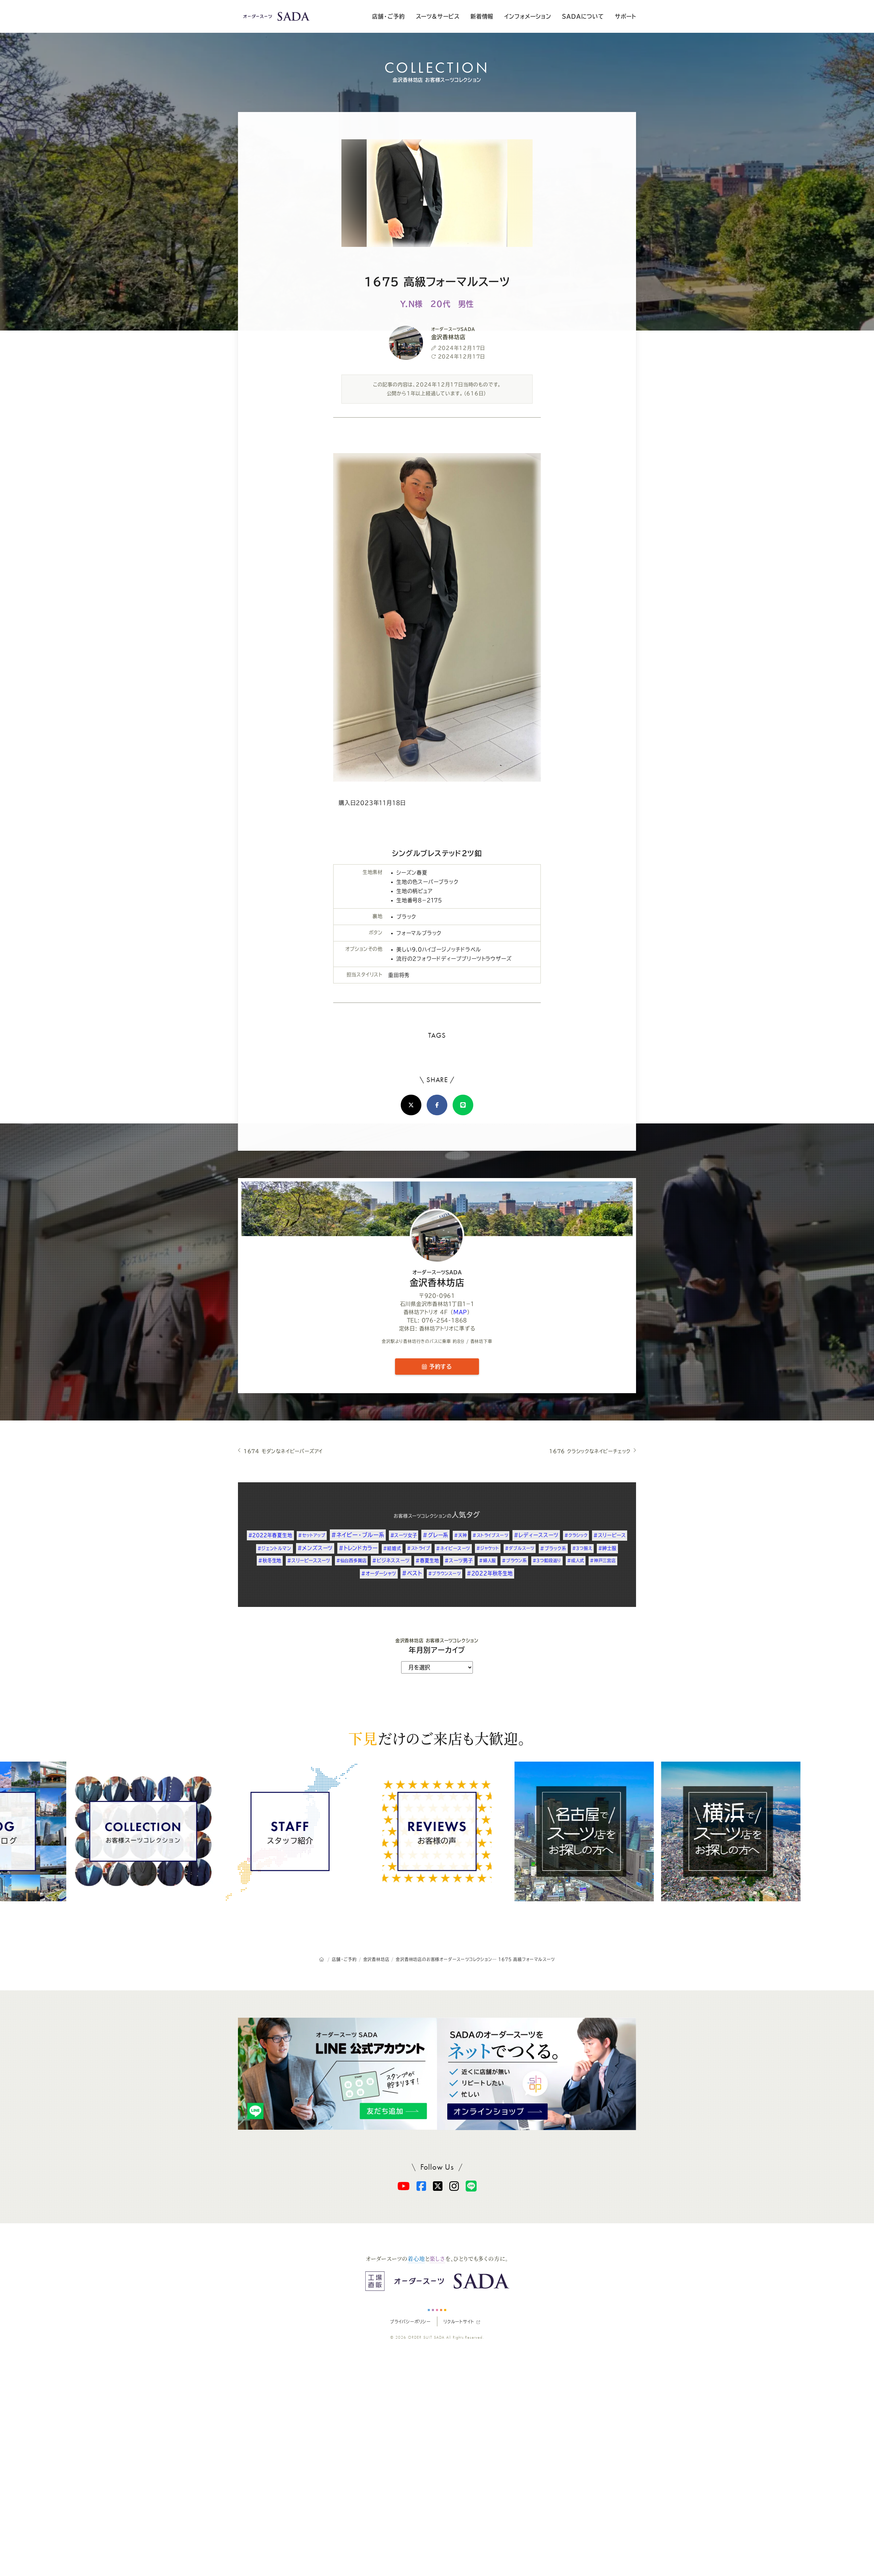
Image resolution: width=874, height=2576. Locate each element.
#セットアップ (312, 1535)
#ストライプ (419, 1548)
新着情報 (482, 16)
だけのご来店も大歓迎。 (437, 1738)
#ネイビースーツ (453, 1548)
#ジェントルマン (274, 1548)
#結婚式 (392, 1548)
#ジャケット (488, 1548)
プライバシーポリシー (410, 2322)
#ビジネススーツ (391, 1560)
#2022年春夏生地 (270, 1535)
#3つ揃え (582, 1548)
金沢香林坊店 (437, 1278)
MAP (460, 1312)
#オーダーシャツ (379, 1573)
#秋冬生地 (270, 1560)
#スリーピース (610, 1535)
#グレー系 (435, 1535)
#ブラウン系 (514, 1560)
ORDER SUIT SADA (426, 2337)
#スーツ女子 (404, 1535)
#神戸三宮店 (603, 1560)
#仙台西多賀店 (351, 1560)
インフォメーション (528, 16)
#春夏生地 (427, 1560)
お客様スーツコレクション (420, 1516)
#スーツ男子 (459, 1560)
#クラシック (576, 1535)
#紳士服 (607, 1548)
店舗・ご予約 (389, 16)
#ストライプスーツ (490, 1535)
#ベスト (412, 1573)
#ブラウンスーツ (445, 1573)
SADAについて (583, 16)
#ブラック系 (553, 1548)
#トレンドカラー (358, 1548)
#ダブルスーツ (520, 1548)
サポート (625, 16)
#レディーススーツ (536, 1535)
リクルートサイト (459, 2322)
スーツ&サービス (438, 16)
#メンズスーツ (315, 1548)
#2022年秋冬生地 (490, 1573)
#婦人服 (488, 1560)
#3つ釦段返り (547, 1560)
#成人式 (576, 1560)
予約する (439, 1367)
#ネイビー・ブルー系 (358, 1535)
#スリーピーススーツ (309, 1560)
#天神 (460, 1535)
